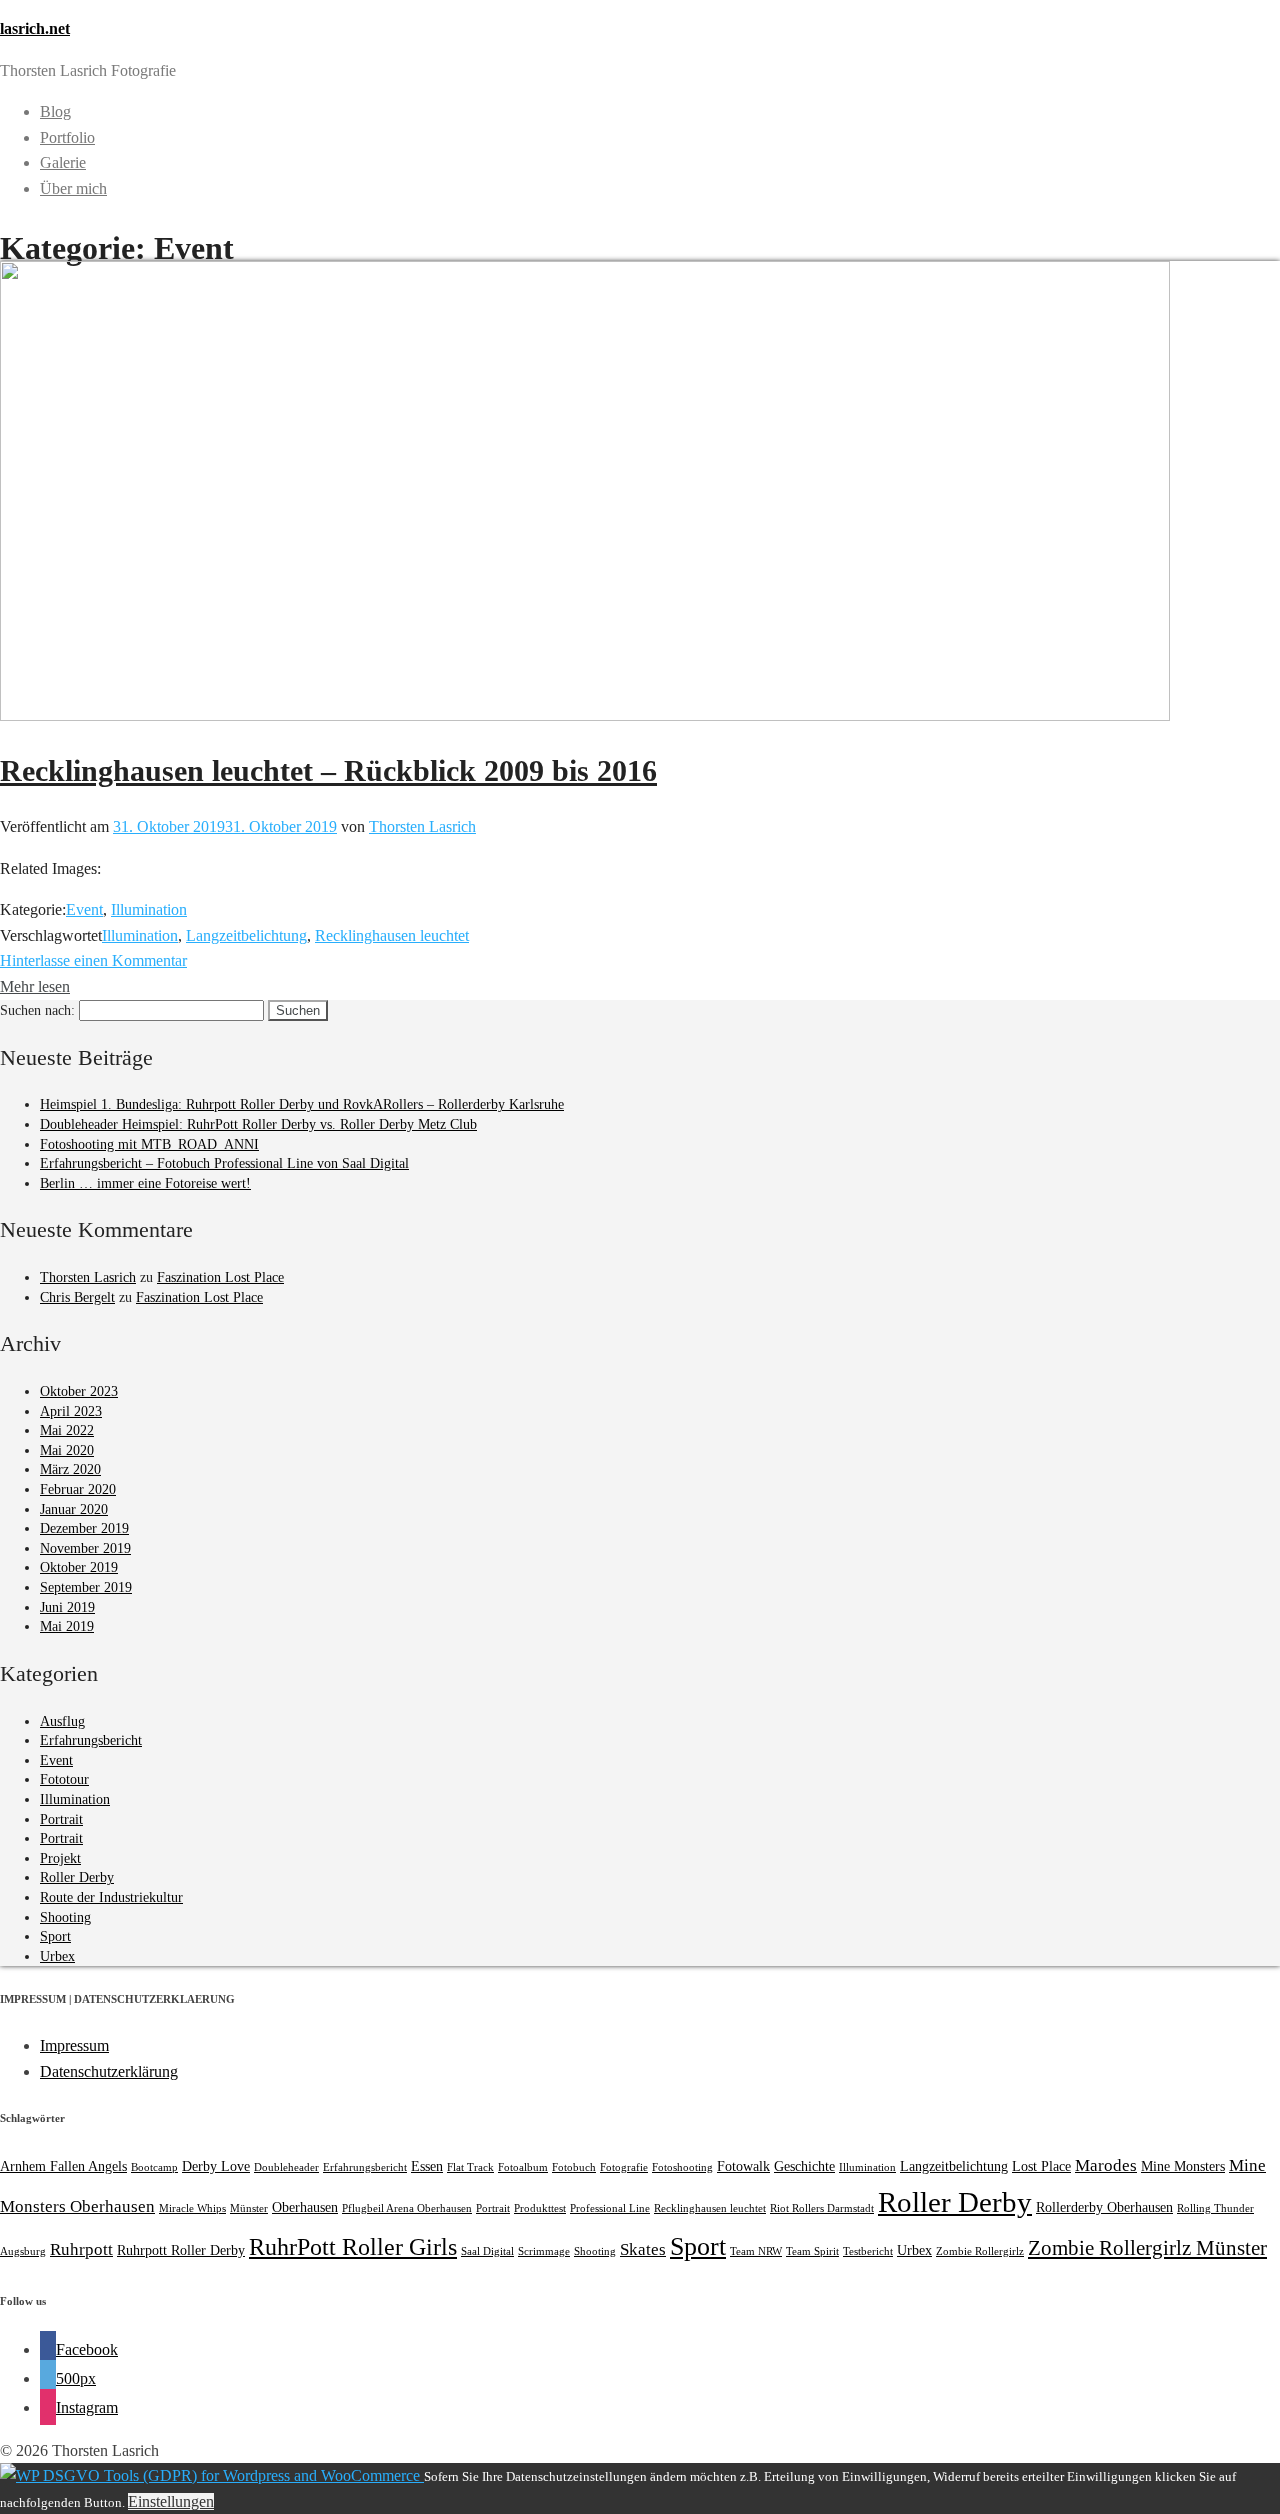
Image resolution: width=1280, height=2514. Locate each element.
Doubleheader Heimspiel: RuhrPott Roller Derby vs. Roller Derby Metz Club (258, 1124)
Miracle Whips (192, 2208)
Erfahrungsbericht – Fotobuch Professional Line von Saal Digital (224, 1163)
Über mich (73, 188)
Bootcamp (154, 2167)
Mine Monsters (1183, 2166)
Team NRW (756, 2251)
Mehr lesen (35, 986)
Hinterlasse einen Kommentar (93, 960)
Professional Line (610, 2208)
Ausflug (62, 1721)
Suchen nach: (37, 1010)
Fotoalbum (523, 2167)
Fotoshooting (682, 2167)
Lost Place (1041, 2166)
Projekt (60, 1858)
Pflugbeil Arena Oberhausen (407, 2208)
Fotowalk (743, 2166)
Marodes (1106, 2165)
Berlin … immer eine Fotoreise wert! (145, 1183)
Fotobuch (574, 2167)
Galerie (63, 162)
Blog (55, 111)
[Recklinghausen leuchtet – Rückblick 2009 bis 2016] (585, 715)
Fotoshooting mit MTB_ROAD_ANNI (149, 1144)
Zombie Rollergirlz (980, 2251)
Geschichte (804, 2166)
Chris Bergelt (77, 1297)
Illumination (149, 909)
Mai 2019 (67, 1626)
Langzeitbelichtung (246, 935)
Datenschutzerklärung (109, 2071)
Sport (55, 1936)
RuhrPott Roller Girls (353, 2246)
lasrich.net (35, 28)
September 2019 (86, 1587)
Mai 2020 (67, 1450)
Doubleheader (286, 2167)
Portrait (61, 1819)
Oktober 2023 (79, 1391)
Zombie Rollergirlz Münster (1147, 2248)
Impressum (74, 2045)
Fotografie (624, 2167)
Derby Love (216, 2166)
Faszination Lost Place (220, 1277)
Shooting (65, 1917)
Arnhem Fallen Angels (63, 2166)
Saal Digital (487, 2251)
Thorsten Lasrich (422, 826)
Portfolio (67, 137)
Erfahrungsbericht (91, 1740)
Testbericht (868, 2251)
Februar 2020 (78, 1489)
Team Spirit (812, 2251)
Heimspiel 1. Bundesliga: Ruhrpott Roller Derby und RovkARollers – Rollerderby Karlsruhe (302, 1104)
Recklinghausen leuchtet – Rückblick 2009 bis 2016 (328, 770)
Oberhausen (305, 2207)
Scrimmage (544, 2251)
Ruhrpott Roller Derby (181, 2250)
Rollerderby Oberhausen (1104, 2207)
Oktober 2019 (79, 1567)
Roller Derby (77, 1877)
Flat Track (470, 2167)
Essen (427, 2166)
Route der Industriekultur (111, 1897)
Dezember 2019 (84, 1528)
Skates (643, 2249)
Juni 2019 (67, 1607)
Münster (249, 2208)
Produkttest (540, 2208)
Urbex (57, 1956)
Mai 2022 (67, 1430)
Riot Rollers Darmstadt (822, 2208)
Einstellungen (171, 2501)
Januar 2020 (74, 1509)
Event (84, 909)
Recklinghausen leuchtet (392, 935)
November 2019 (85, 1548)
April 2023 (71, 1411)
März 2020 (70, 1469)
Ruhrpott (81, 2249)
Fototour (64, 1779)
